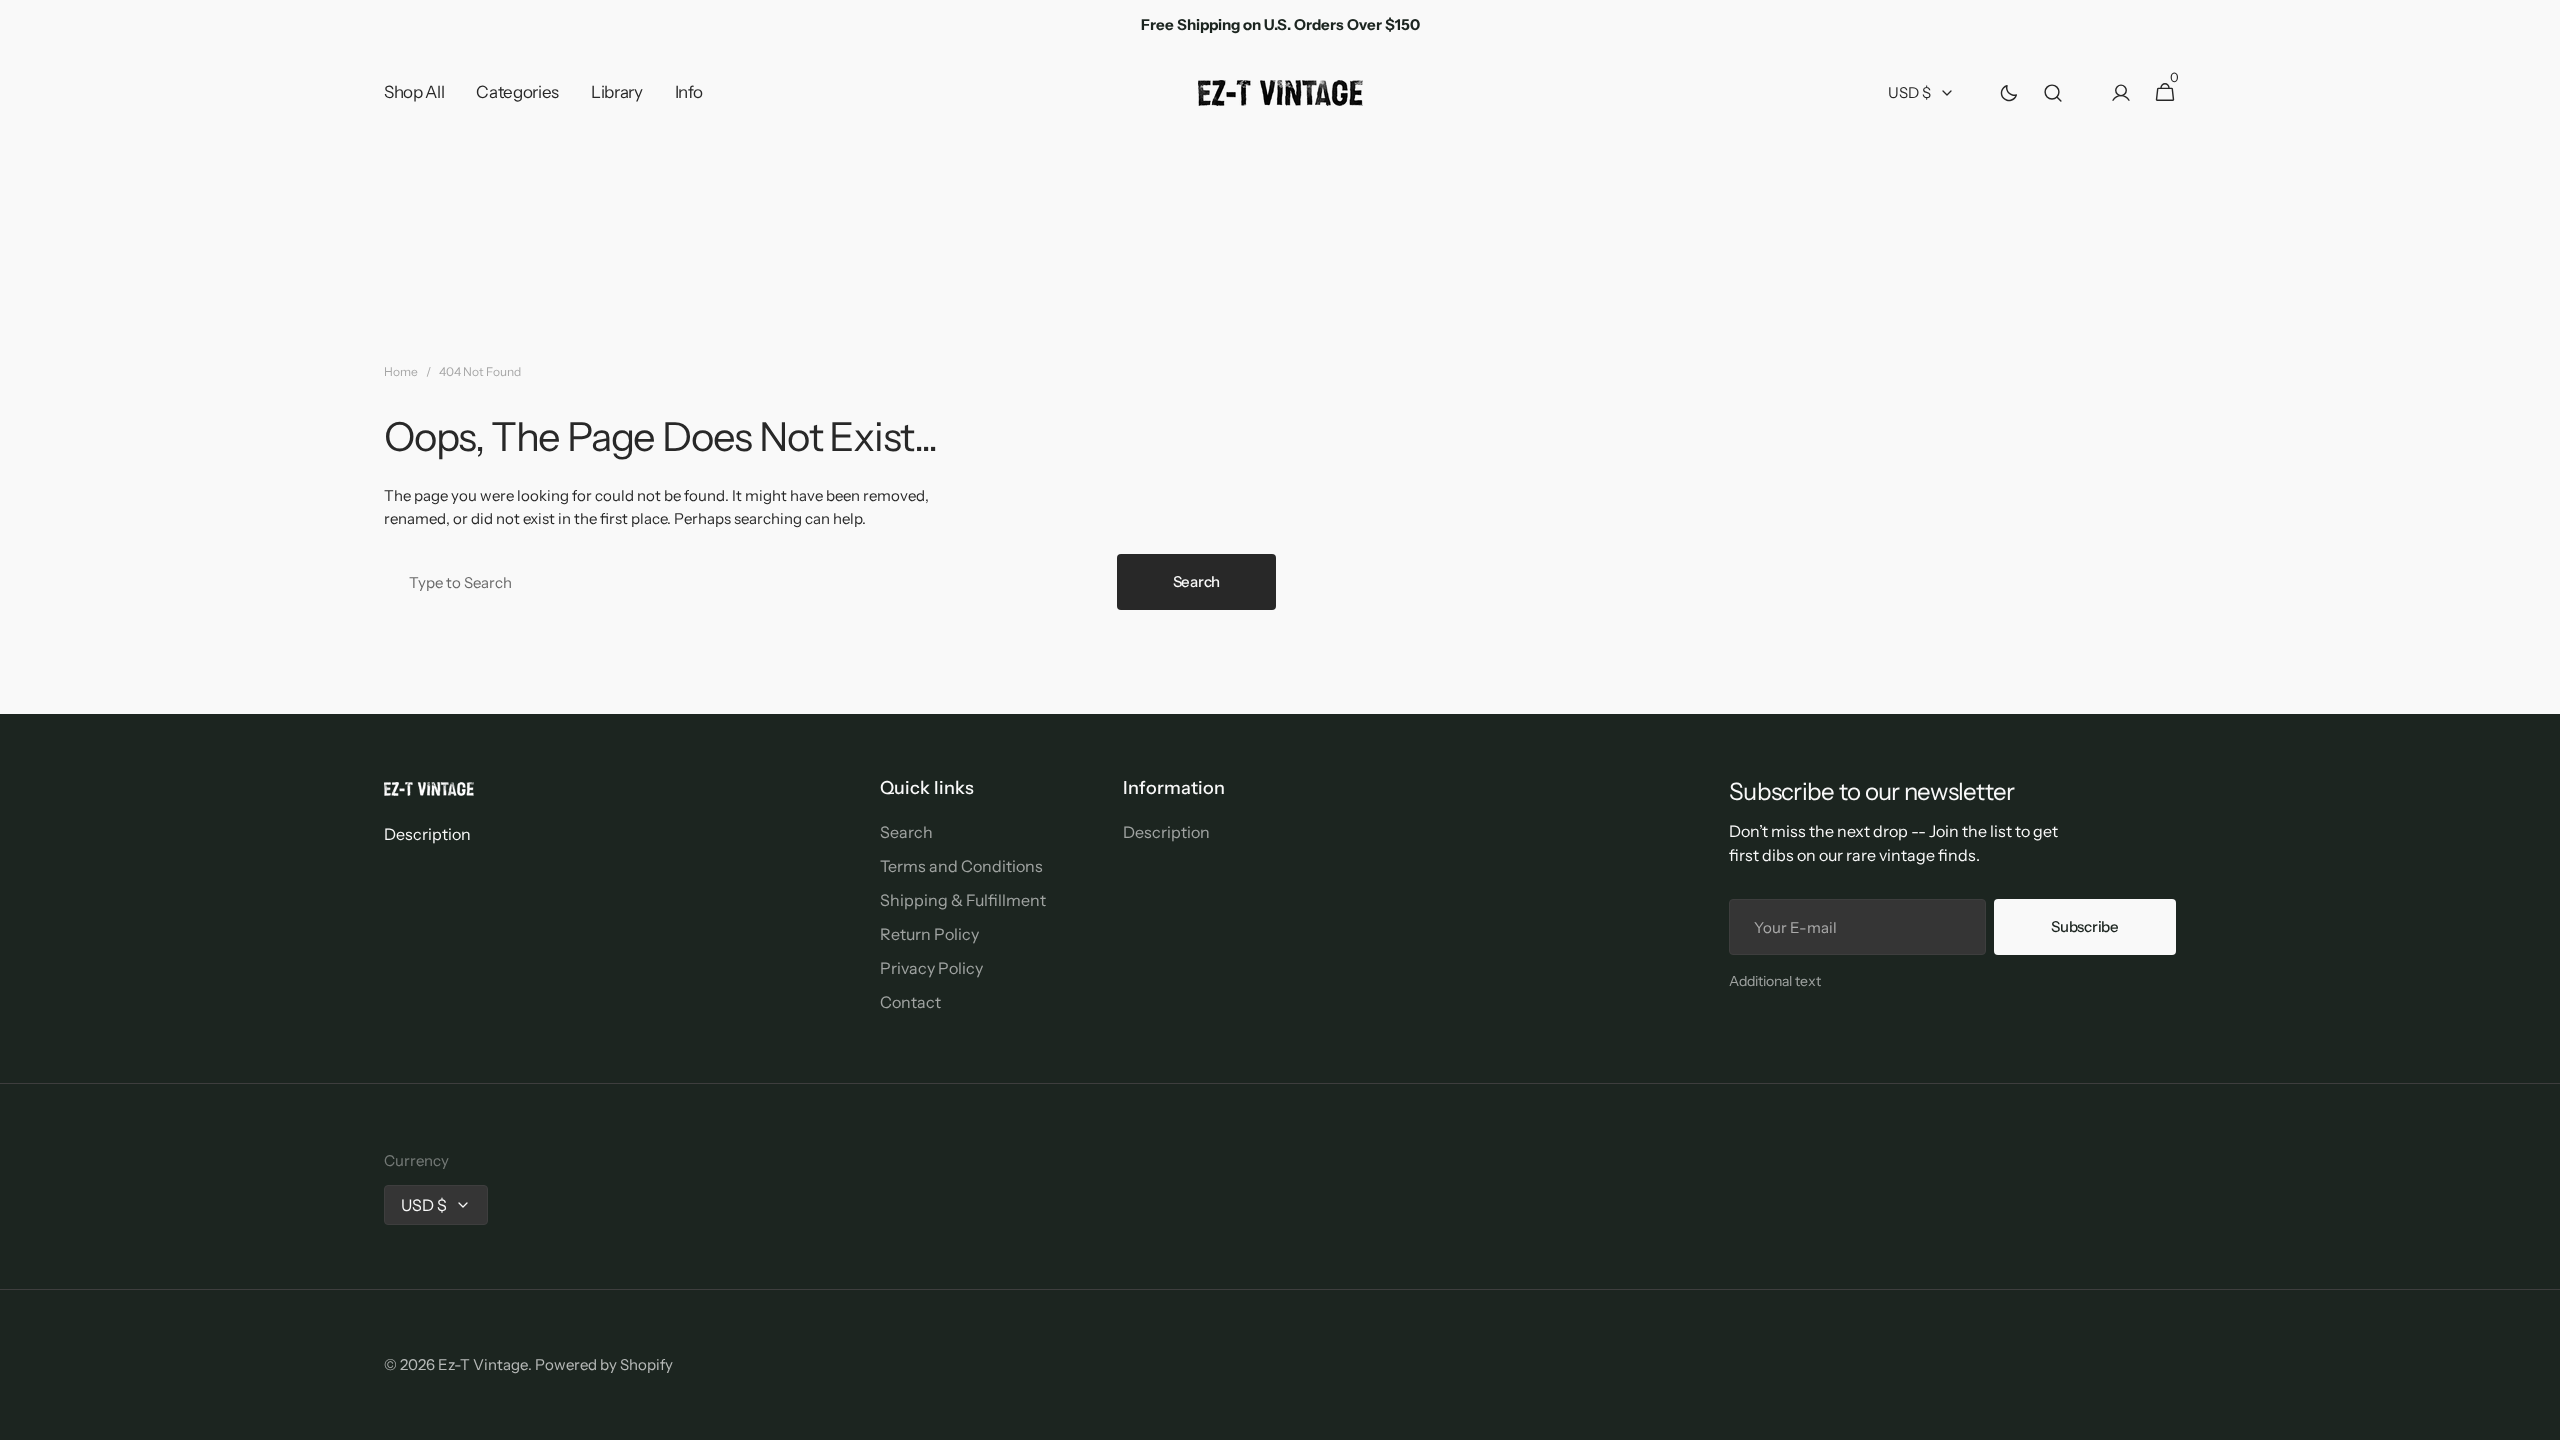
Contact (910, 1002)
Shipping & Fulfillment (963, 900)
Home (401, 371)
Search (1196, 581)
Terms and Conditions (961, 866)
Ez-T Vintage (483, 1364)
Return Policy (929, 934)
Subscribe (2084, 926)
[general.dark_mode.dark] (2009, 93)
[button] (2053, 93)
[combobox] (746, 582)
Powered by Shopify (604, 1364)
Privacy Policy (931, 968)
